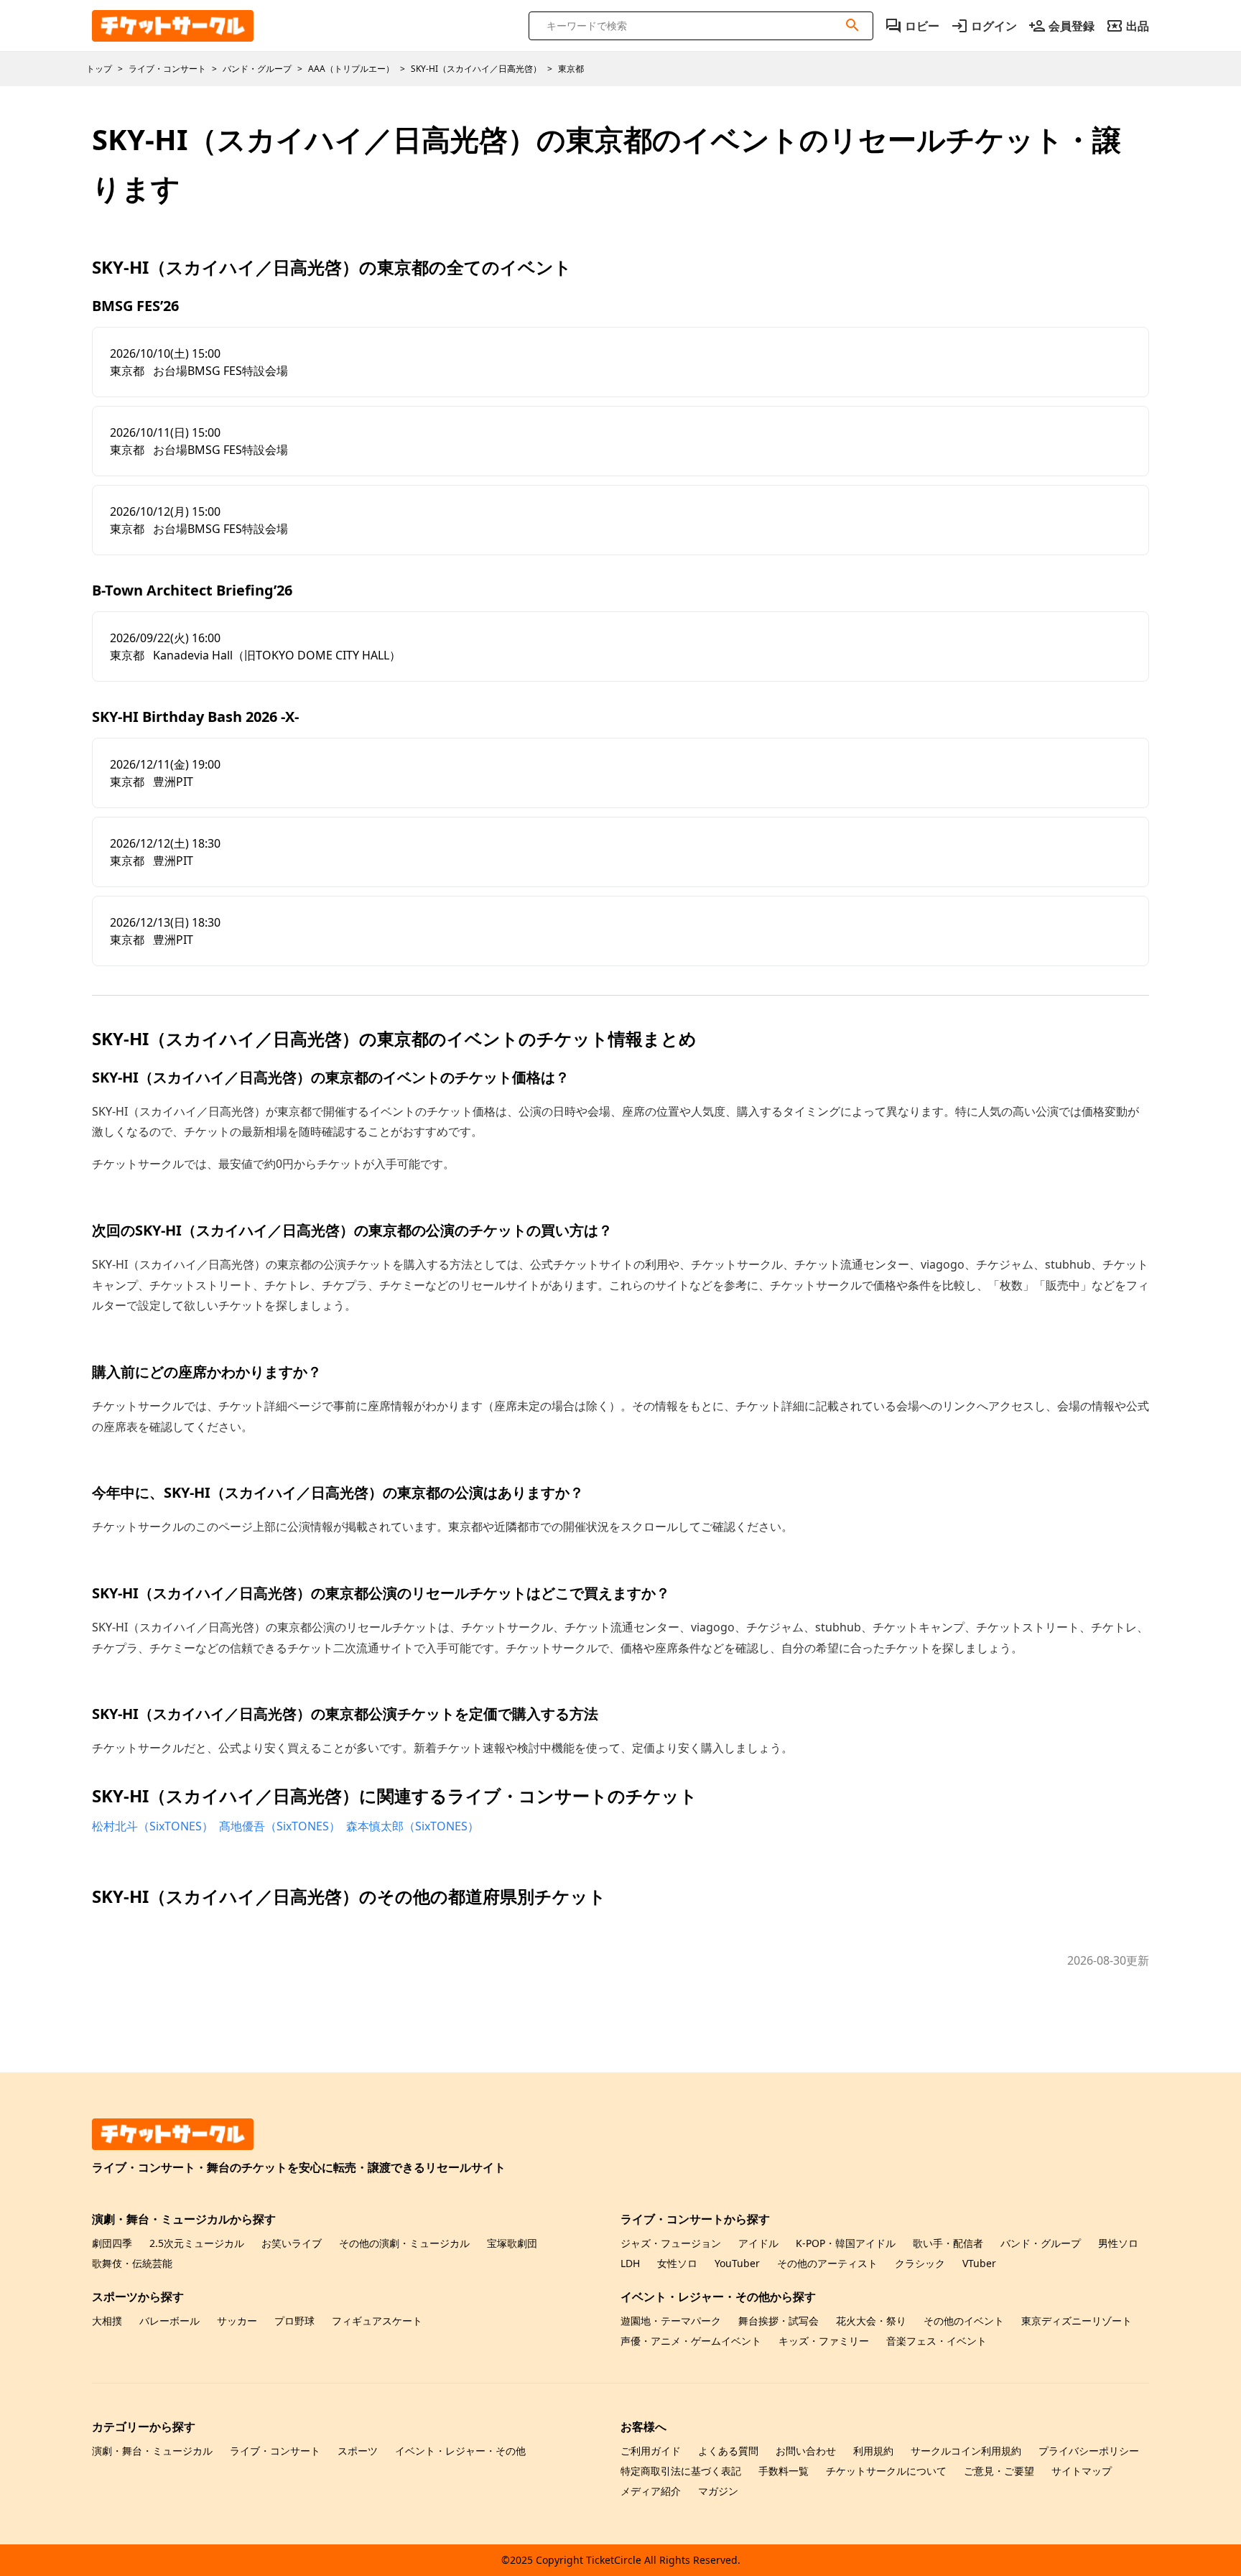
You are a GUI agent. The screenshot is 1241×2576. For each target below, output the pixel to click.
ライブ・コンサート (275, 2451)
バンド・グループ (1041, 2243)
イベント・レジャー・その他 (460, 2451)
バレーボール (169, 2321)
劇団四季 (112, 2243)
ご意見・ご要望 (999, 2471)
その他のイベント (964, 2321)
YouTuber (737, 2263)
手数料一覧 (784, 2471)
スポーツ (358, 2451)
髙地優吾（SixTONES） (280, 1826)
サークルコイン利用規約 (966, 2451)
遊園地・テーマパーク (671, 2321)
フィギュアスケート (377, 2321)
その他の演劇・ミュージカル (404, 2243)
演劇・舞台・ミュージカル (152, 2451)
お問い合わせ (806, 2451)
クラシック (920, 2263)
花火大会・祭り (871, 2321)
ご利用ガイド (651, 2451)
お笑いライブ (292, 2243)
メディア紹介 (651, 2491)
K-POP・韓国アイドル (846, 2243)
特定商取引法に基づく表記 (681, 2471)
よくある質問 (728, 2451)
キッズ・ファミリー (824, 2341)
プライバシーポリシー (1089, 2451)
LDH (630, 2263)
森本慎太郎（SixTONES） (413, 1826)
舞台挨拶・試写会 (778, 2321)
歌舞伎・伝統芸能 (132, 2263)
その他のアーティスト (827, 2263)
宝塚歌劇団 (512, 2243)
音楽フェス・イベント (936, 2341)
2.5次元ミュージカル (197, 2243)
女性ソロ (677, 2263)
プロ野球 (294, 2321)
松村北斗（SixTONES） (153, 1826)
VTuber (979, 2263)
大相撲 (107, 2321)
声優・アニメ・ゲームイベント (691, 2341)
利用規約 (873, 2451)
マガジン (718, 2491)
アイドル (758, 2243)
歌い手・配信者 (948, 2243)
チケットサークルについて (886, 2471)
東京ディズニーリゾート (1077, 2321)
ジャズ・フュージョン (671, 2243)
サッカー (237, 2321)
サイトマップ (1082, 2471)
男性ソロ (1118, 2243)
